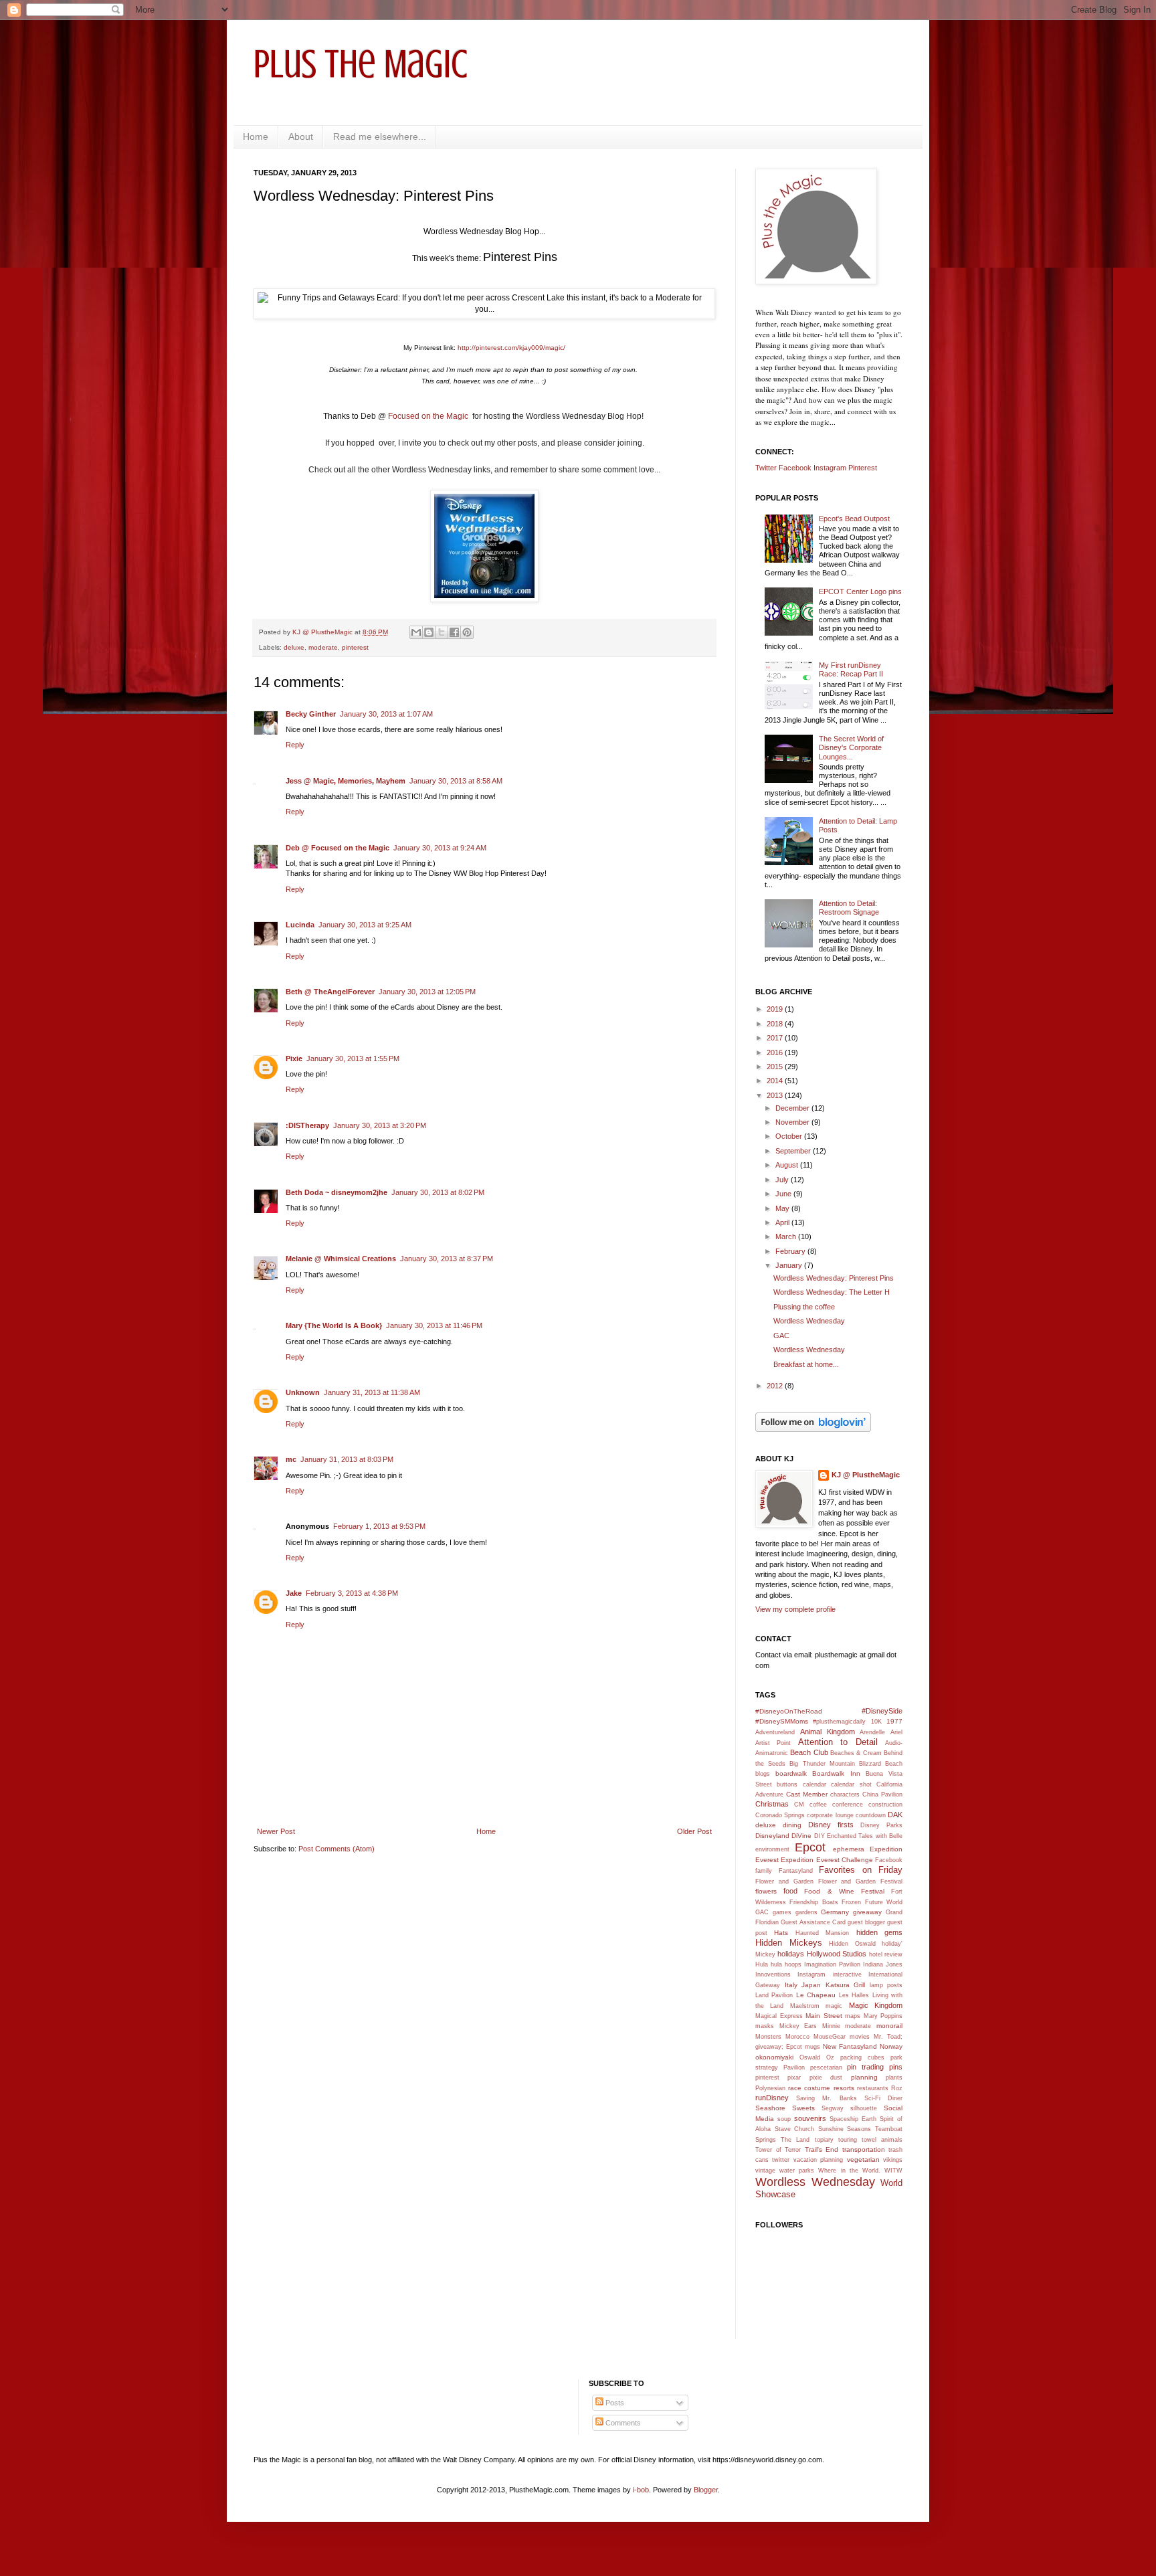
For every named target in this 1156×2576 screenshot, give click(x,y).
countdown (871, 1815)
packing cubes (862, 2057)
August (788, 1165)
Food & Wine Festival (844, 1891)
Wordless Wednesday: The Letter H (832, 1292)
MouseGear (830, 2037)
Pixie (294, 1059)
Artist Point (773, 1743)
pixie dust (826, 2078)
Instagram (830, 468)
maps (853, 2016)
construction (885, 1805)
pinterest (355, 647)
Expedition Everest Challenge (827, 1860)
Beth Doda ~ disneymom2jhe (336, 1192)
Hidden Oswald (852, 1944)
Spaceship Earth (853, 2119)
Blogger (706, 2490)
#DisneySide (882, 1711)
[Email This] (416, 632)
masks (765, 2026)
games (782, 1912)
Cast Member (807, 1794)
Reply (295, 745)
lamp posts (886, 1985)
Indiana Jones (883, 1964)
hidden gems (879, 1932)
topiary (824, 2140)
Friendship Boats (813, 1902)
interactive (847, 1974)
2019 (776, 1009)
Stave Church (795, 2129)
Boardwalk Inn (836, 1773)
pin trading (865, 2067)
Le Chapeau (816, 1995)
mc (291, 1459)
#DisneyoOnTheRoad (789, 1711)
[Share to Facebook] (454, 632)
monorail (889, 2026)
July (783, 1180)
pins (896, 2067)
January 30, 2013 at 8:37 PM (447, 1259)
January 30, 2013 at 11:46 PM (434, 1325)
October (790, 1136)
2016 (776, 1052)
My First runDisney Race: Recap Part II (851, 669)
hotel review (886, 1954)
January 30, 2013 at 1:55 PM (353, 1059)
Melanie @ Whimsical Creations (341, 1259)
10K (876, 1722)
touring (848, 2140)
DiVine (801, 1836)
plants (894, 2078)
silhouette (864, 2108)
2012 (776, 1386)
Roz (897, 2088)
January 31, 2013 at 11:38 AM (372, 1392)
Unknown (303, 1392)
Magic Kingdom (876, 2005)
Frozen (851, 1902)
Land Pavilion (774, 1995)
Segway (833, 2108)
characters (845, 1795)
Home (256, 136)
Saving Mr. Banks (826, 2098)
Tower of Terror (778, 2150)
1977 (894, 1721)
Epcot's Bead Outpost (854, 519)
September (794, 1151)
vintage (765, 2171)
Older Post (694, 1831)
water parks (797, 2171)
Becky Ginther (311, 714)
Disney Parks (881, 1825)
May (783, 1208)
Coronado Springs (780, 1815)
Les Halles (854, 1995)
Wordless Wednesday (809, 1321)
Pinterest (863, 468)
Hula (762, 1964)
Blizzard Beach (881, 1764)
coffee (818, 1805)
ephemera (849, 1849)
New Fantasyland (850, 2046)
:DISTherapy (307, 1125)
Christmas (772, 1804)
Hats (781, 1933)
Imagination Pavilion (832, 1964)
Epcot (810, 1847)
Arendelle (872, 1732)
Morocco (797, 2037)
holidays (791, 1954)
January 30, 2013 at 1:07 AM (386, 714)
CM (799, 1805)
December (793, 1108)
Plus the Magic (361, 64)
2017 (776, 1038)
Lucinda (300, 925)
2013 (776, 1095)
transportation (864, 2149)
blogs (763, 1774)
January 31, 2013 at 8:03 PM (347, 1459)
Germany (835, 1912)
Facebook (795, 468)
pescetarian (826, 2067)
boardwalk (791, 1773)
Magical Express (779, 2016)
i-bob (641, 2490)
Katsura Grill (846, 1985)
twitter (781, 2160)
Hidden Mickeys (789, 1943)
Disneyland (772, 1836)
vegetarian (863, 2159)
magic (834, 2006)
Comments (622, 2423)
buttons (787, 1784)
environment (772, 1849)
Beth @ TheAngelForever (330, 992)
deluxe (294, 647)
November (793, 1122)
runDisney (772, 2098)
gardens (806, 1912)
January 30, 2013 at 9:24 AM (440, 848)
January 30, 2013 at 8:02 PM (438, 1192)
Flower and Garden (784, 1881)
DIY (820, 1836)
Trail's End (822, 2149)
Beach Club (809, 1752)
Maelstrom (805, 2006)
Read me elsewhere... (380, 136)
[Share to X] (442, 632)
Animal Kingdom (828, 1732)
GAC (781, 1336)
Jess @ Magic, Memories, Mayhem (346, 781)
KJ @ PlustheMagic (866, 1475)
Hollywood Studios (837, 1954)
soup (784, 2119)
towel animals (882, 2140)
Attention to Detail (838, 1742)
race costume (809, 2088)
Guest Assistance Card (813, 1922)
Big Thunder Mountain (822, 1764)
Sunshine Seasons (845, 2129)
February (791, 1251)
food (790, 1891)
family (764, 1871)
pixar (794, 2078)
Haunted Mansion (822, 1933)
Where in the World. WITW (860, 2171)
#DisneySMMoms (782, 1721)
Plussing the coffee (804, 1307)
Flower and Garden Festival (861, 1881)
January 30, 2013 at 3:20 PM (380, 1125)
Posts (614, 2403)
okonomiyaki (774, 2057)
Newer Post (276, 1831)
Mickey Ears (798, 2026)
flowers (766, 1891)
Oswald (810, 2057)
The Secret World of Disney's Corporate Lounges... (851, 747)
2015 (776, 1067)
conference (848, 1805)
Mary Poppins (883, 2016)
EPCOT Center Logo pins (860, 591)
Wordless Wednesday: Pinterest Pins (834, 1278)
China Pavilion (882, 1795)
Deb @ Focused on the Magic (338, 848)
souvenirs (810, 2118)
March (787, 1236)
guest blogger (866, 1922)
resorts (844, 2088)
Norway (891, 2046)
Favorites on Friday (861, 1870)
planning (864, 2077)
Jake (294, 1593)
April (783, 1222)
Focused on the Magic (429, 416)
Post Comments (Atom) (336, 1849)
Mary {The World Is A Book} (334, 1325)
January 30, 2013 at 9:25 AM (365, 925)
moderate (323, 647)
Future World (884, 1902)
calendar (814, 1784)
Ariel (896, 1732)
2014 (776, 1081)
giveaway (867, 1912)
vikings (893, 2160)
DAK (895, 1815)
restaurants (873, 2088)
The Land (795, 2140)
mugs (812, 2047)
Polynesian (770, 2088)
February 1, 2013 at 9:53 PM (379, 1526)
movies (860, 2037)
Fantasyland (796, 1871)
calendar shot (851, 1784)
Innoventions (773, 1974)
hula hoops (786, 1964)
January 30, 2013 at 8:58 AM (456, 781)
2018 (776, 1024)
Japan (811, 1985)
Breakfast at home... (806, 1364)
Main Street (824, 2016)
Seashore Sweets (785, 2108)
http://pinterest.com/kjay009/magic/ (511, 348)
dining (792, 1825)
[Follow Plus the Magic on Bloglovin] (813, 1429)
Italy (791, 1985)
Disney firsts (831, 1825)
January (790, 1265)
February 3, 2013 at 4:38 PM (352, 1593)
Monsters (768, 2037)
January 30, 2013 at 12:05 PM (427, 992)
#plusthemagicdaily (839, 1722)
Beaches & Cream (856, 1753)
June (784, 1194)
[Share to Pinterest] (467, 632)
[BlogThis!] (429, 632)
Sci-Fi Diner (883, 2098)
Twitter (766, 468)
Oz (830, 2057)
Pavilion (794, 2067)
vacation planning (818, 2160)
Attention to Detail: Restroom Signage (849, 908)
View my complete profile (795, 1609)
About (301, 136)
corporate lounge (830, 1815)
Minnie (831, 2026)
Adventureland (775, 1732)
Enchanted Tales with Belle (865, 1836)
